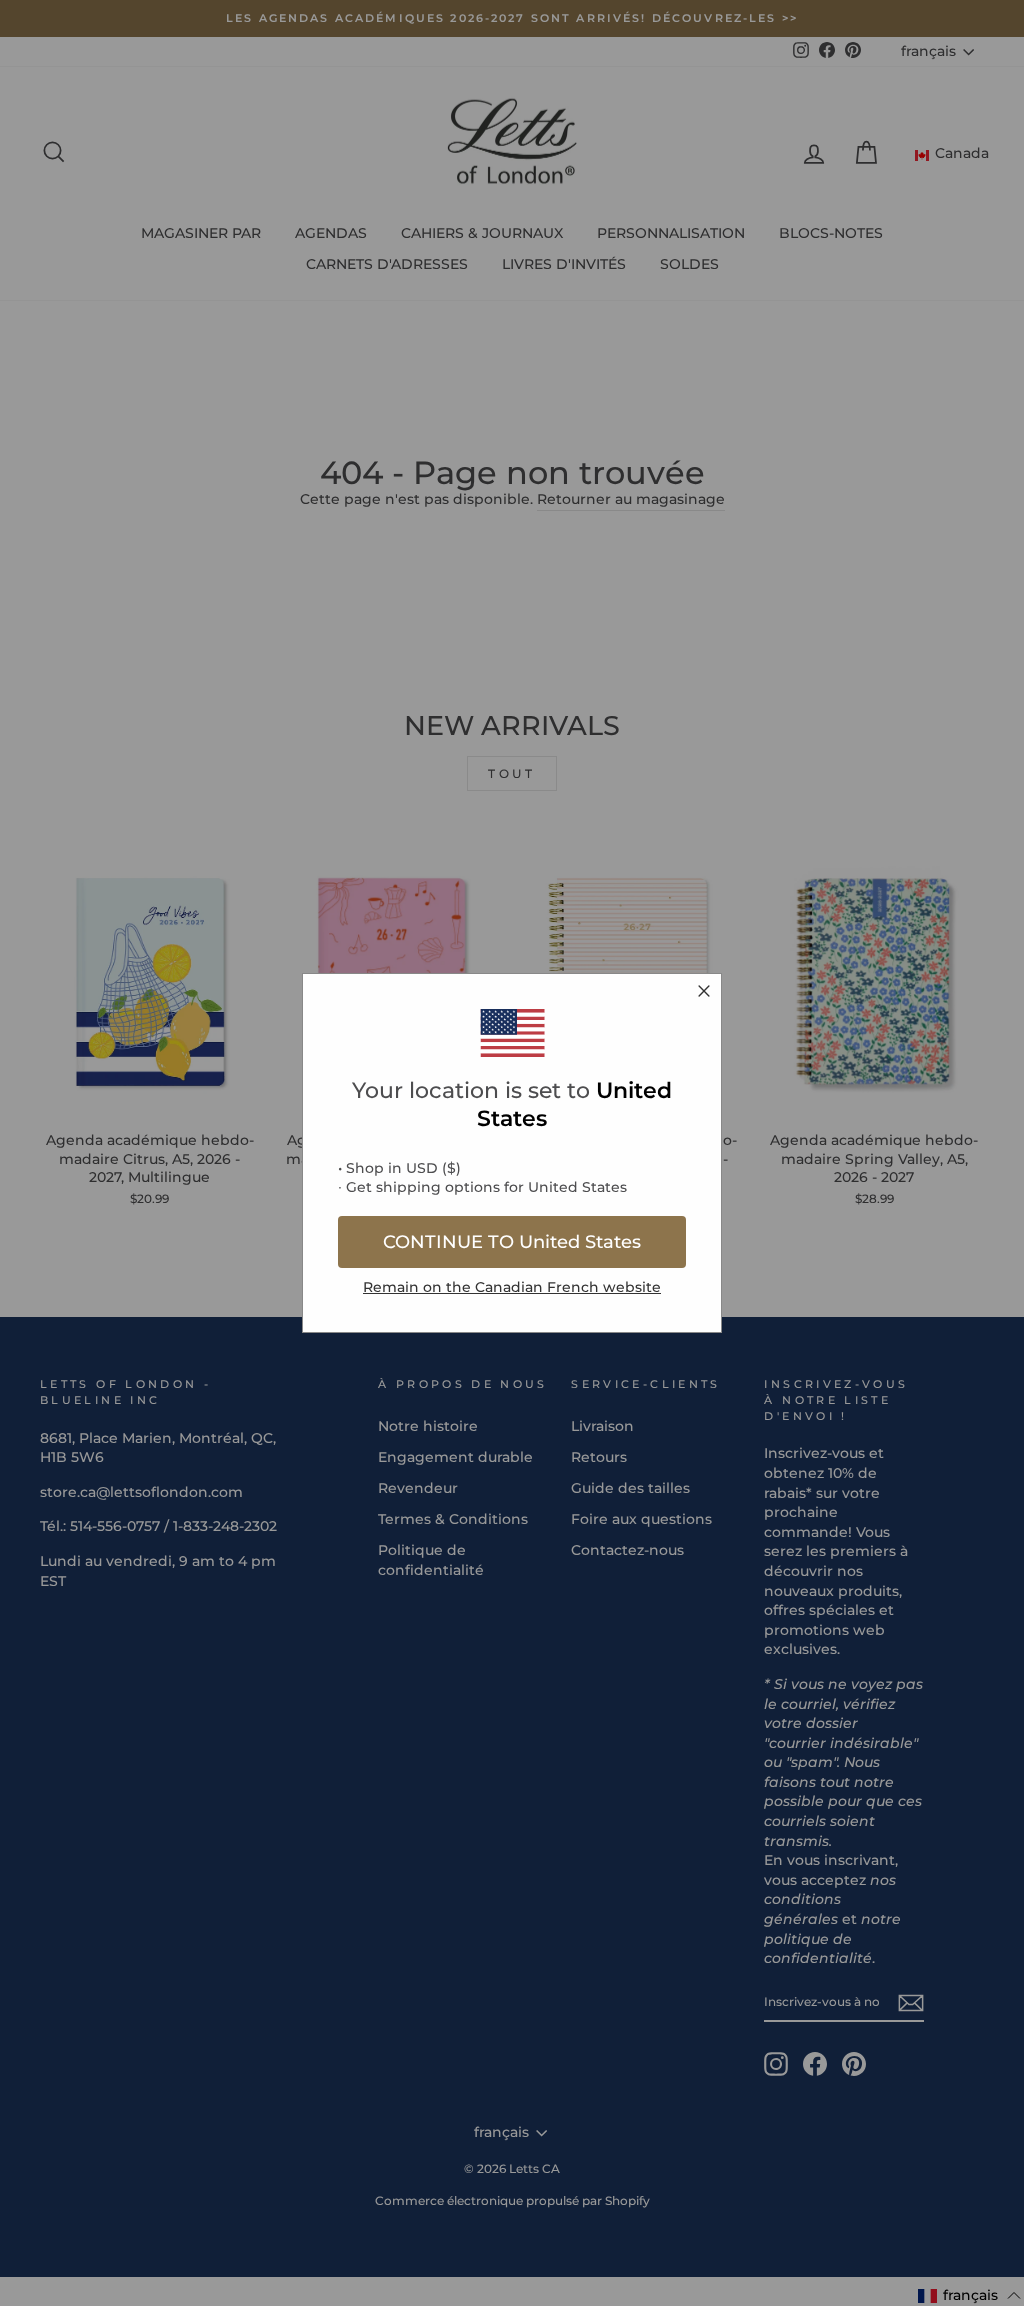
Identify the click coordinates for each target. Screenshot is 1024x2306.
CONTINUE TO (512, 1242)
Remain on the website (512, 1287)
